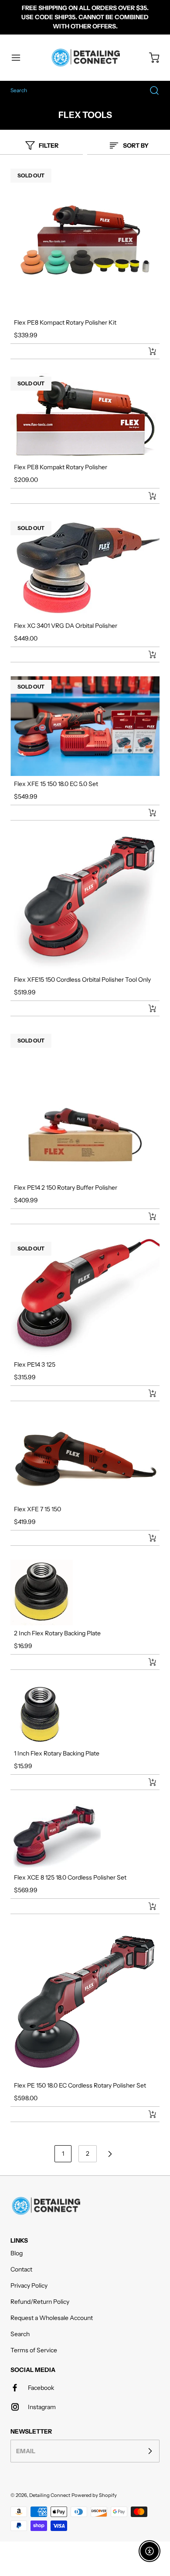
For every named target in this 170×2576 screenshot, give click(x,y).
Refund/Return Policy (40, 2302)
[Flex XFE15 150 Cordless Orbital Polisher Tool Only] (85, 903)
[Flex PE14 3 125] (85, 1297)
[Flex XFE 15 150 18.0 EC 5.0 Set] (85, 726)
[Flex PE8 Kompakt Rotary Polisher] (85, 416)
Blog (17, 2253)
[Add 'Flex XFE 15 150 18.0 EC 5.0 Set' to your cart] (146, 813)
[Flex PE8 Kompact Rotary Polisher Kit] (85, 240)
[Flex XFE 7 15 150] (85, 1458)
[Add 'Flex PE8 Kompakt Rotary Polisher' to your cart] (146, 496)
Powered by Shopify (94, 2495)
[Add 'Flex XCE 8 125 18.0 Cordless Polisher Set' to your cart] (146, 1906)
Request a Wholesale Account (52, 2318)
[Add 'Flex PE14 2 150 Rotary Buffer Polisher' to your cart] (146, 1216)
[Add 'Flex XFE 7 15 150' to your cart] (146, 1538)
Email (26, 2451)
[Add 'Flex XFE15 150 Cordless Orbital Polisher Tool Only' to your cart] (146, 1008)
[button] (20, 58)
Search (20, 2334)
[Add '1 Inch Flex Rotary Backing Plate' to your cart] (146, 1782)
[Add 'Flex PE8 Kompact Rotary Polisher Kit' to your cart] (146, 351)
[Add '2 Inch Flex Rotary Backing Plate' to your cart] (146, 1662)
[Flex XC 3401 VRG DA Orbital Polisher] (85, 568)
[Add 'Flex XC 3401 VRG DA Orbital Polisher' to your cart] (146, 654)
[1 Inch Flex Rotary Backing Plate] (85, 1715)
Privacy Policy (29, 2285)
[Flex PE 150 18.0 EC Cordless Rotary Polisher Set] (85, 2003)
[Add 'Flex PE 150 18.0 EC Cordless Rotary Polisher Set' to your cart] (146, 2114)
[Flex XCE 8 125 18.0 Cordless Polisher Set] (85, 1837)
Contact (21, 2269)
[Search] (150, 90)
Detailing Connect (50, 2495)
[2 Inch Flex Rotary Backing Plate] (85, 1593)
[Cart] (150, 58)
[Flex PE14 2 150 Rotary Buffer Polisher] (85, 1105)
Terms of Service (34, 2350)
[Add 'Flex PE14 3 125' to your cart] (146, 1393)
